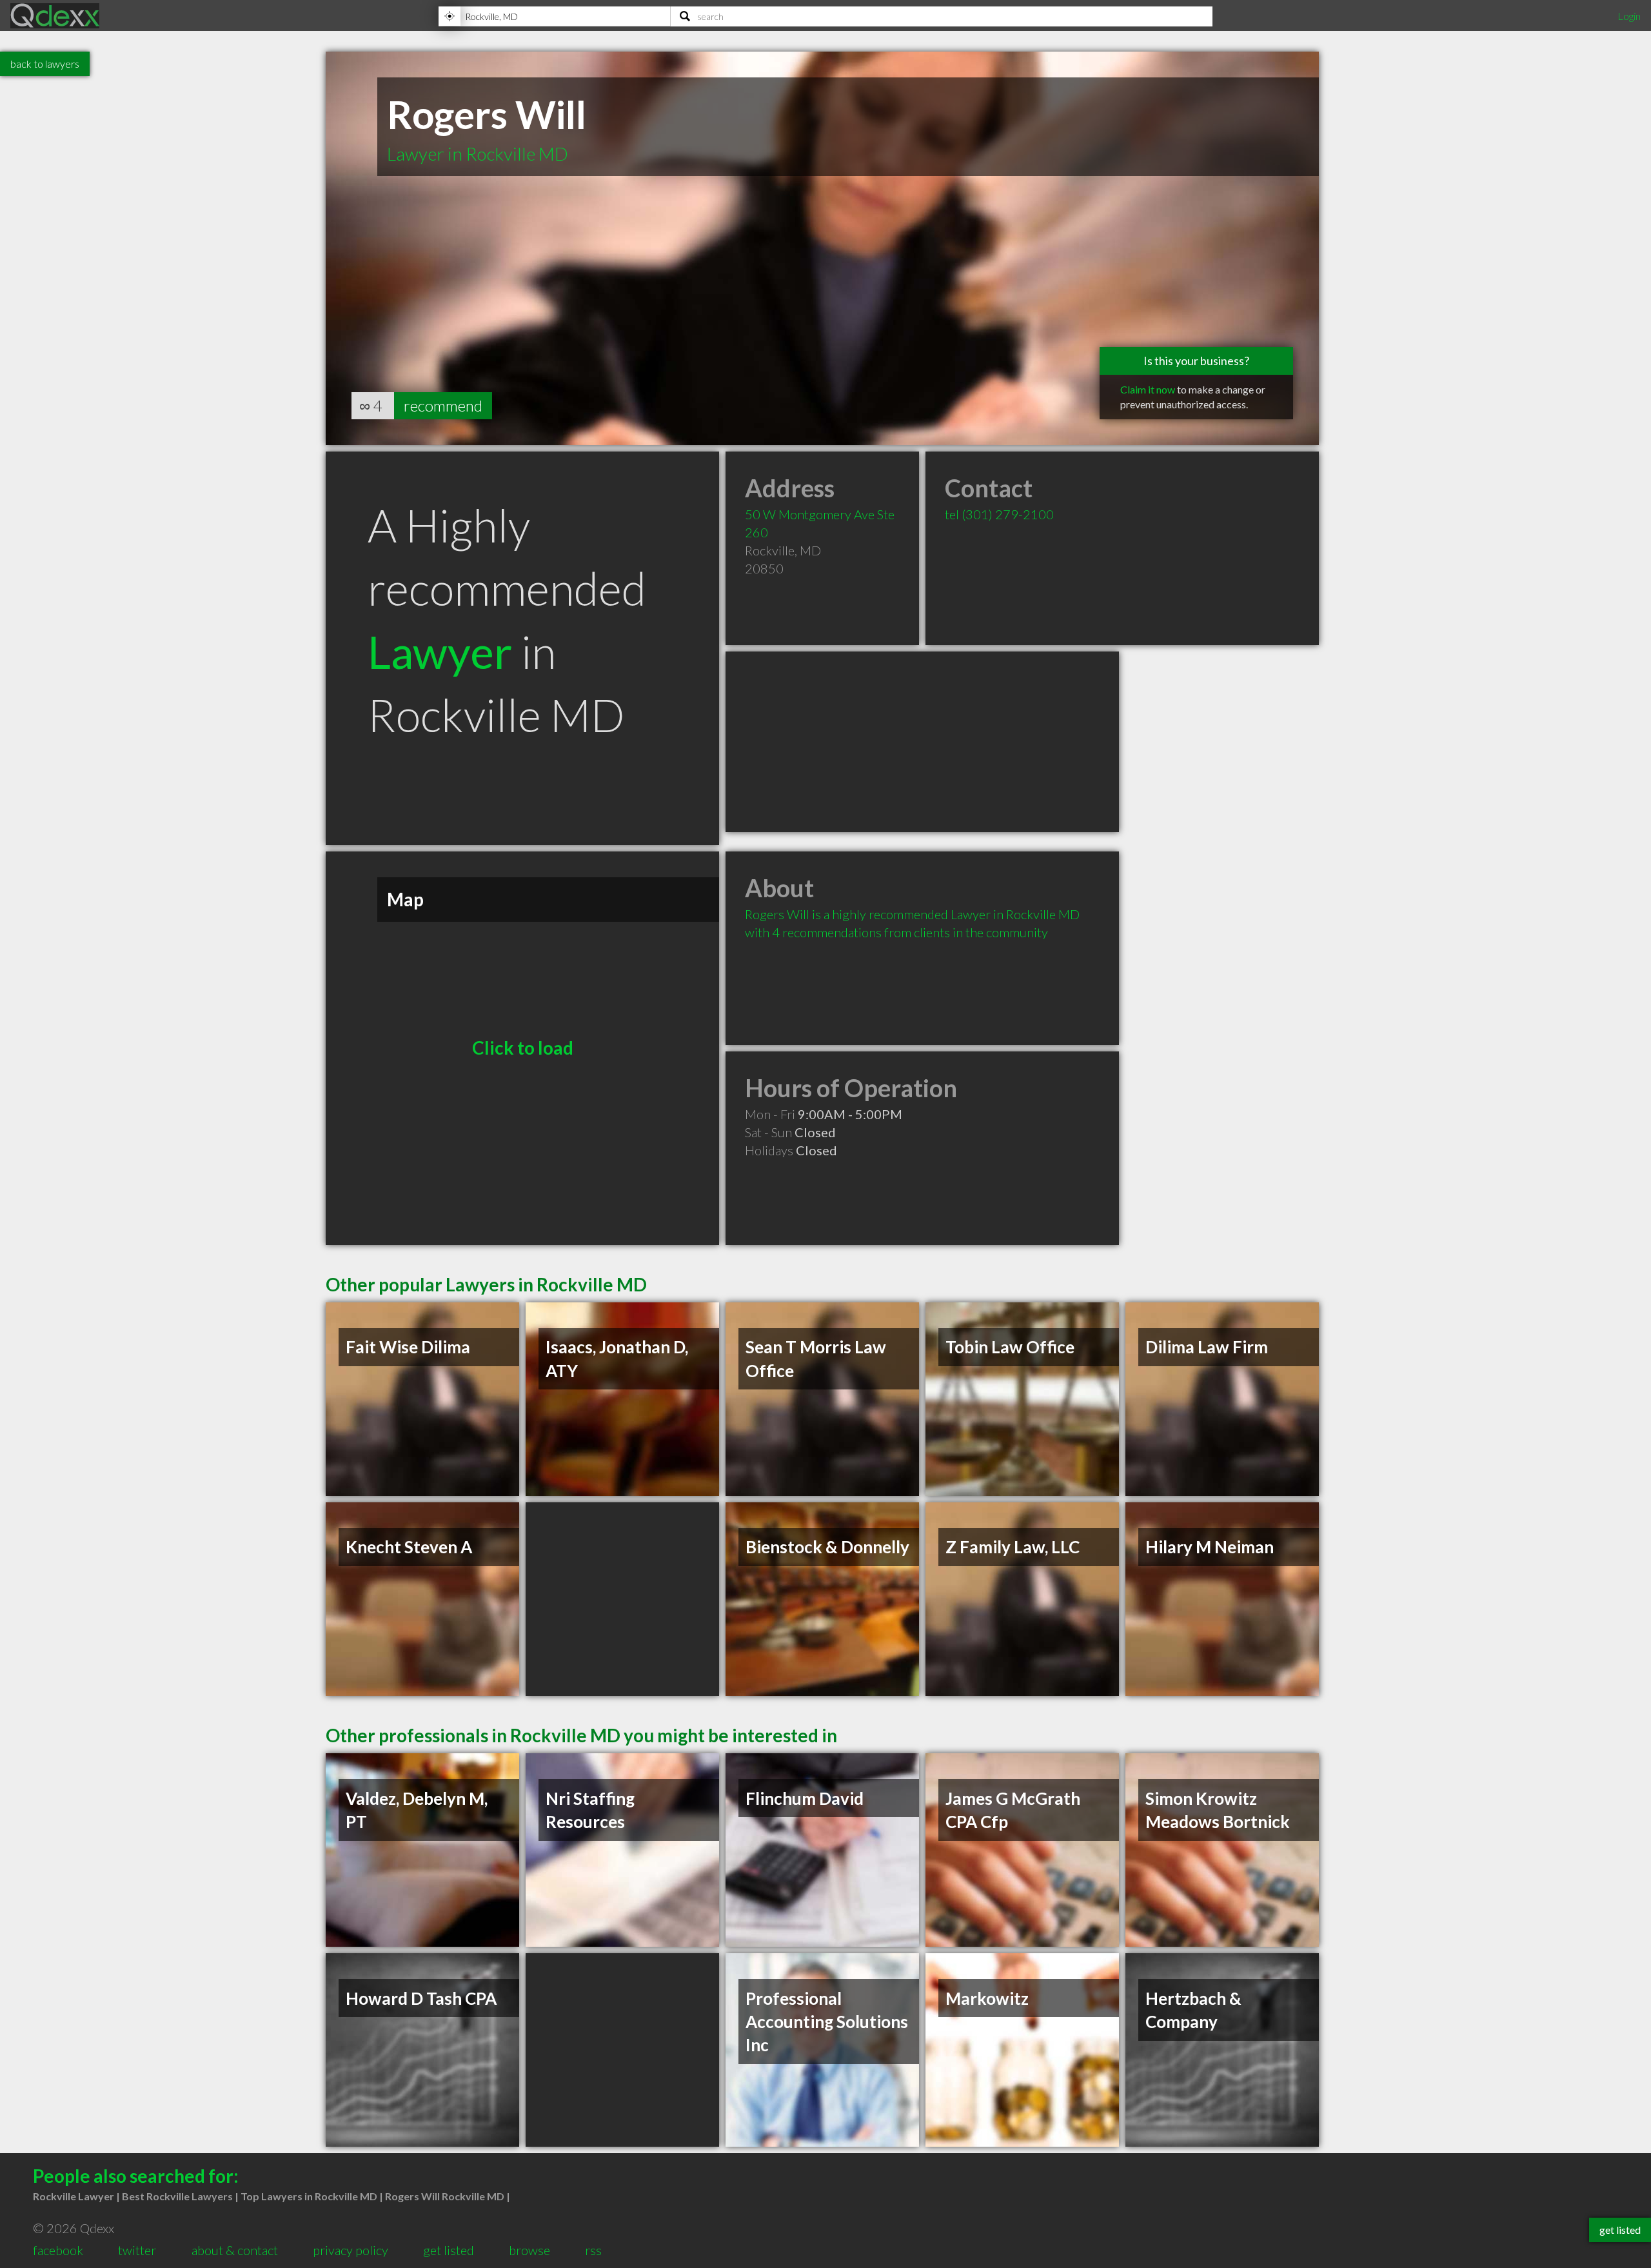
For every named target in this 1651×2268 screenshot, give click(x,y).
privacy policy (351, 2250)
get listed (449, 2250)
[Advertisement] (922, 742)
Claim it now (1148, 389)
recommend (443, 405)
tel (999, 514)
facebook (58, 2250)
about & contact (235, 2250)
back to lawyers (45, 64)
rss (593, 2250)
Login (1629, 16)
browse (529, 2250)
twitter (137, 2250)
